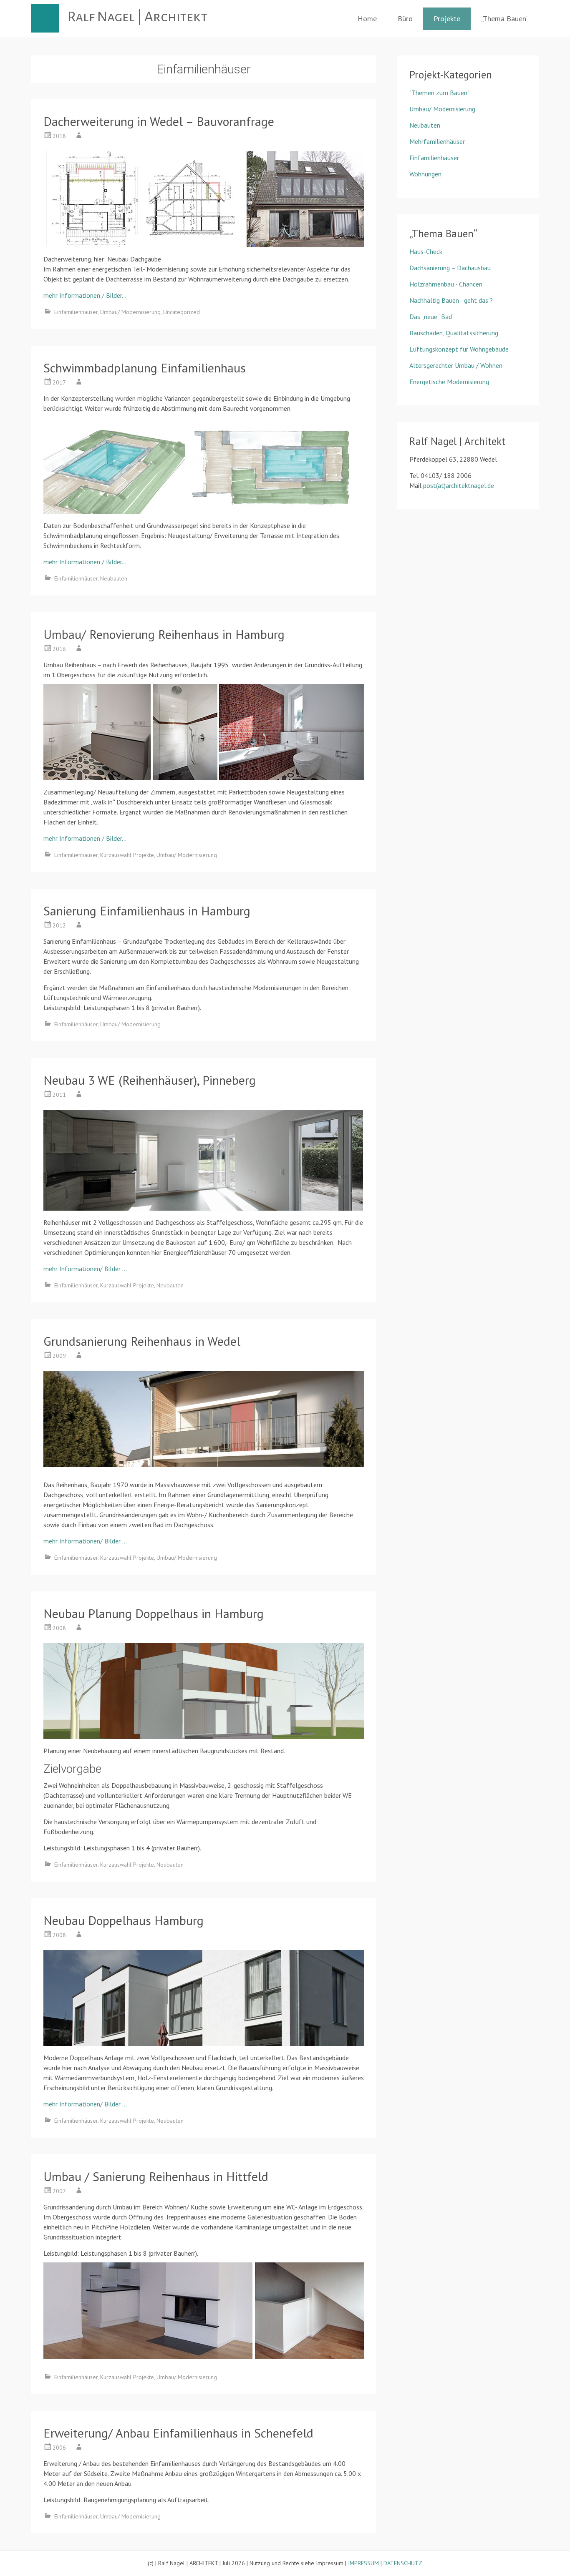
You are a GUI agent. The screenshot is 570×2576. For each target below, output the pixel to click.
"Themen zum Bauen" (439, 93)
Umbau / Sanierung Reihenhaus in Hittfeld (156, 2176)
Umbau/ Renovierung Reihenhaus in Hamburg (164, 634)
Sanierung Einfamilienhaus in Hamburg (147, 911)
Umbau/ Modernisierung (130, 312)
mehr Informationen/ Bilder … (85, 1269)
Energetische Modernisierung (449, 382)
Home (367, 19)
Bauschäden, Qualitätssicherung (454, 333)
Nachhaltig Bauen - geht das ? (451, 300)
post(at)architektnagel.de (459, 485)
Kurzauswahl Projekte (127, 855)
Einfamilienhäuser (76, 312)
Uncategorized (182, 312)
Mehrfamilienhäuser (437, 141)
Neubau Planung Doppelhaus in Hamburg (154, 1613)
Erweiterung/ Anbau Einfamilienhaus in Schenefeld (178, 2433)
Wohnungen (425, 174)
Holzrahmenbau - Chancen (446, 284)
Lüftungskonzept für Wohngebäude (459, 349)
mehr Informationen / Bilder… (85, 295)
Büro (405, 19)
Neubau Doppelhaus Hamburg (124, 1920)
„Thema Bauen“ (505, 19)
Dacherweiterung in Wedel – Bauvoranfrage (159, 121)
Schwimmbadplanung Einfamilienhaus (145, 368)
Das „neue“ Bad (431, 317)
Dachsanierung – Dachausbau (450, 268)
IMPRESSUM (363, 2563)
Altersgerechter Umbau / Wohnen (456, 365)
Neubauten (114, 578)
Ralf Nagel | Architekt (137, 17)
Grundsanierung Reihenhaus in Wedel (142, 1341)
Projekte (447, 19)
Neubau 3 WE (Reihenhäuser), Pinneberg (150, 1080)
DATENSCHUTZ (403, 2563)
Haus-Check (426, 251)
